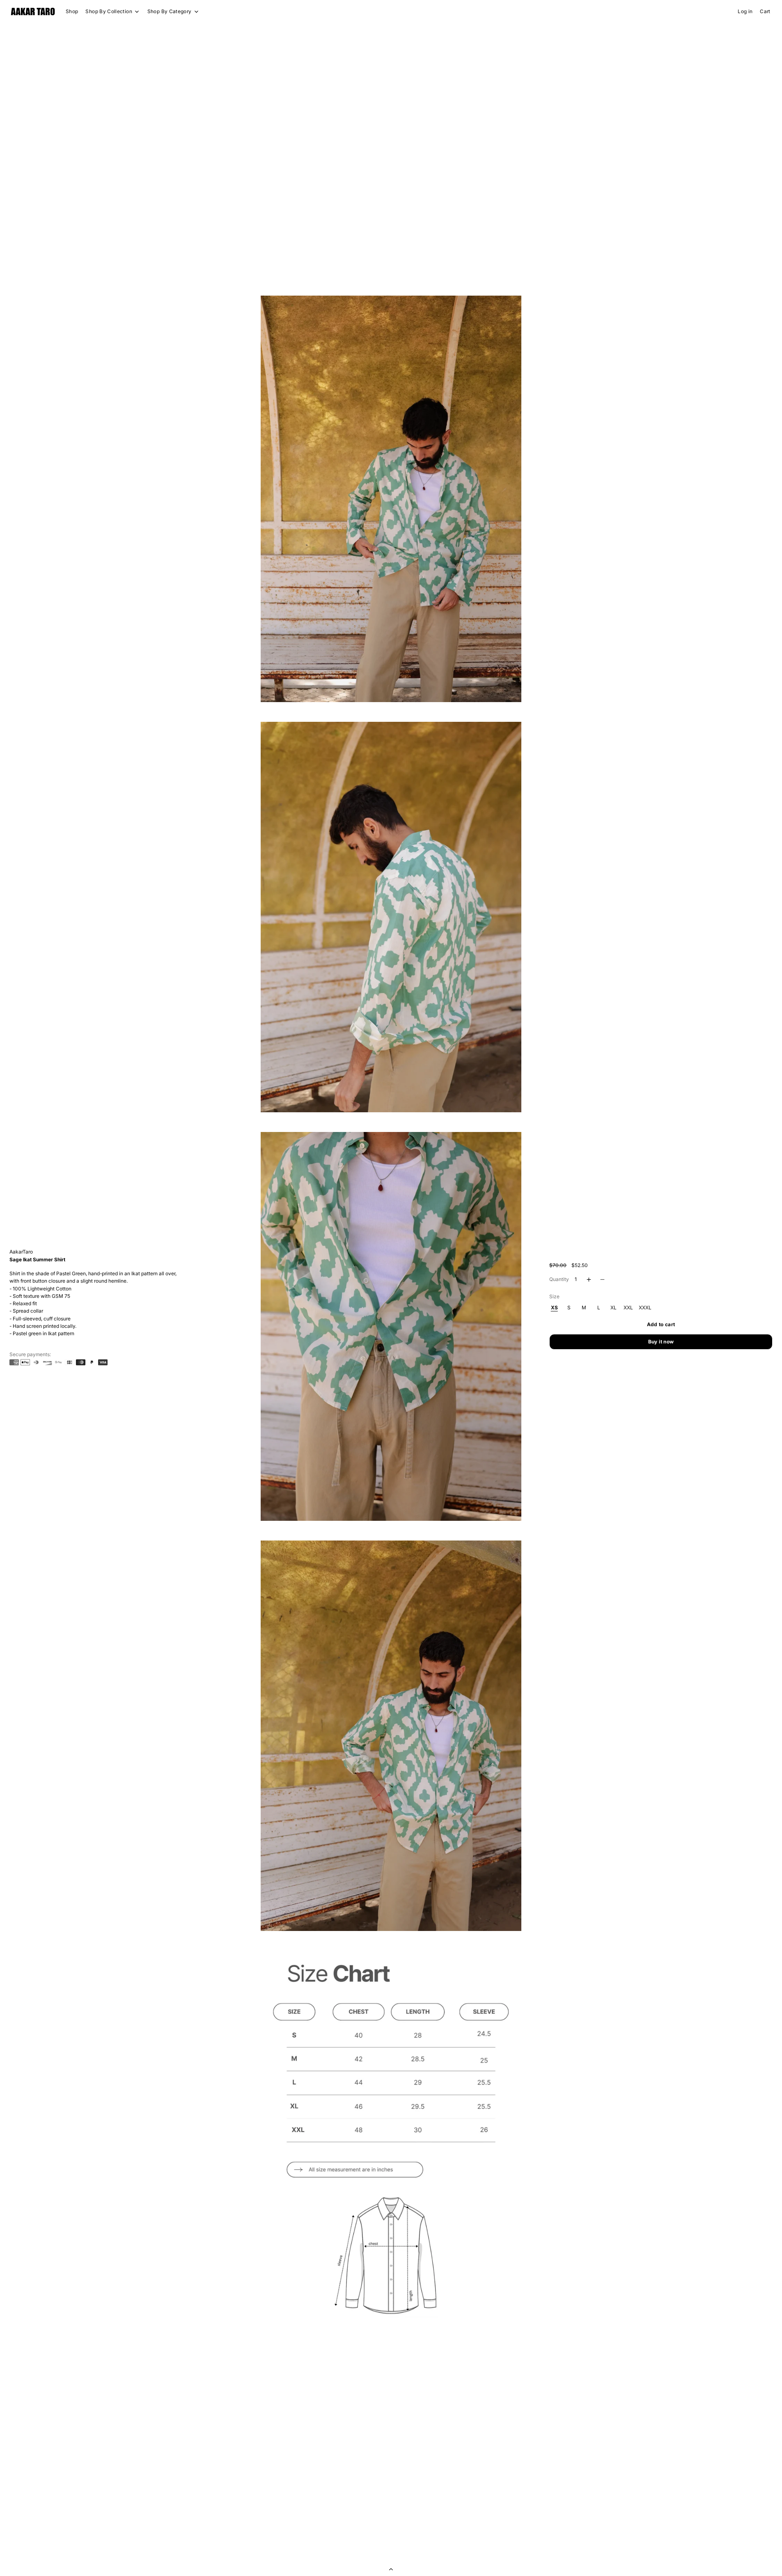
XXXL (645, 1308)
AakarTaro (21, 1252)
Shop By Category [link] (170, 11)
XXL (628, 1308)
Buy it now (661, 1342)
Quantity (559, 1279)
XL (613, 1308)
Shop (72, 11)
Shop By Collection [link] (109, 11)
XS (554, 1308)
